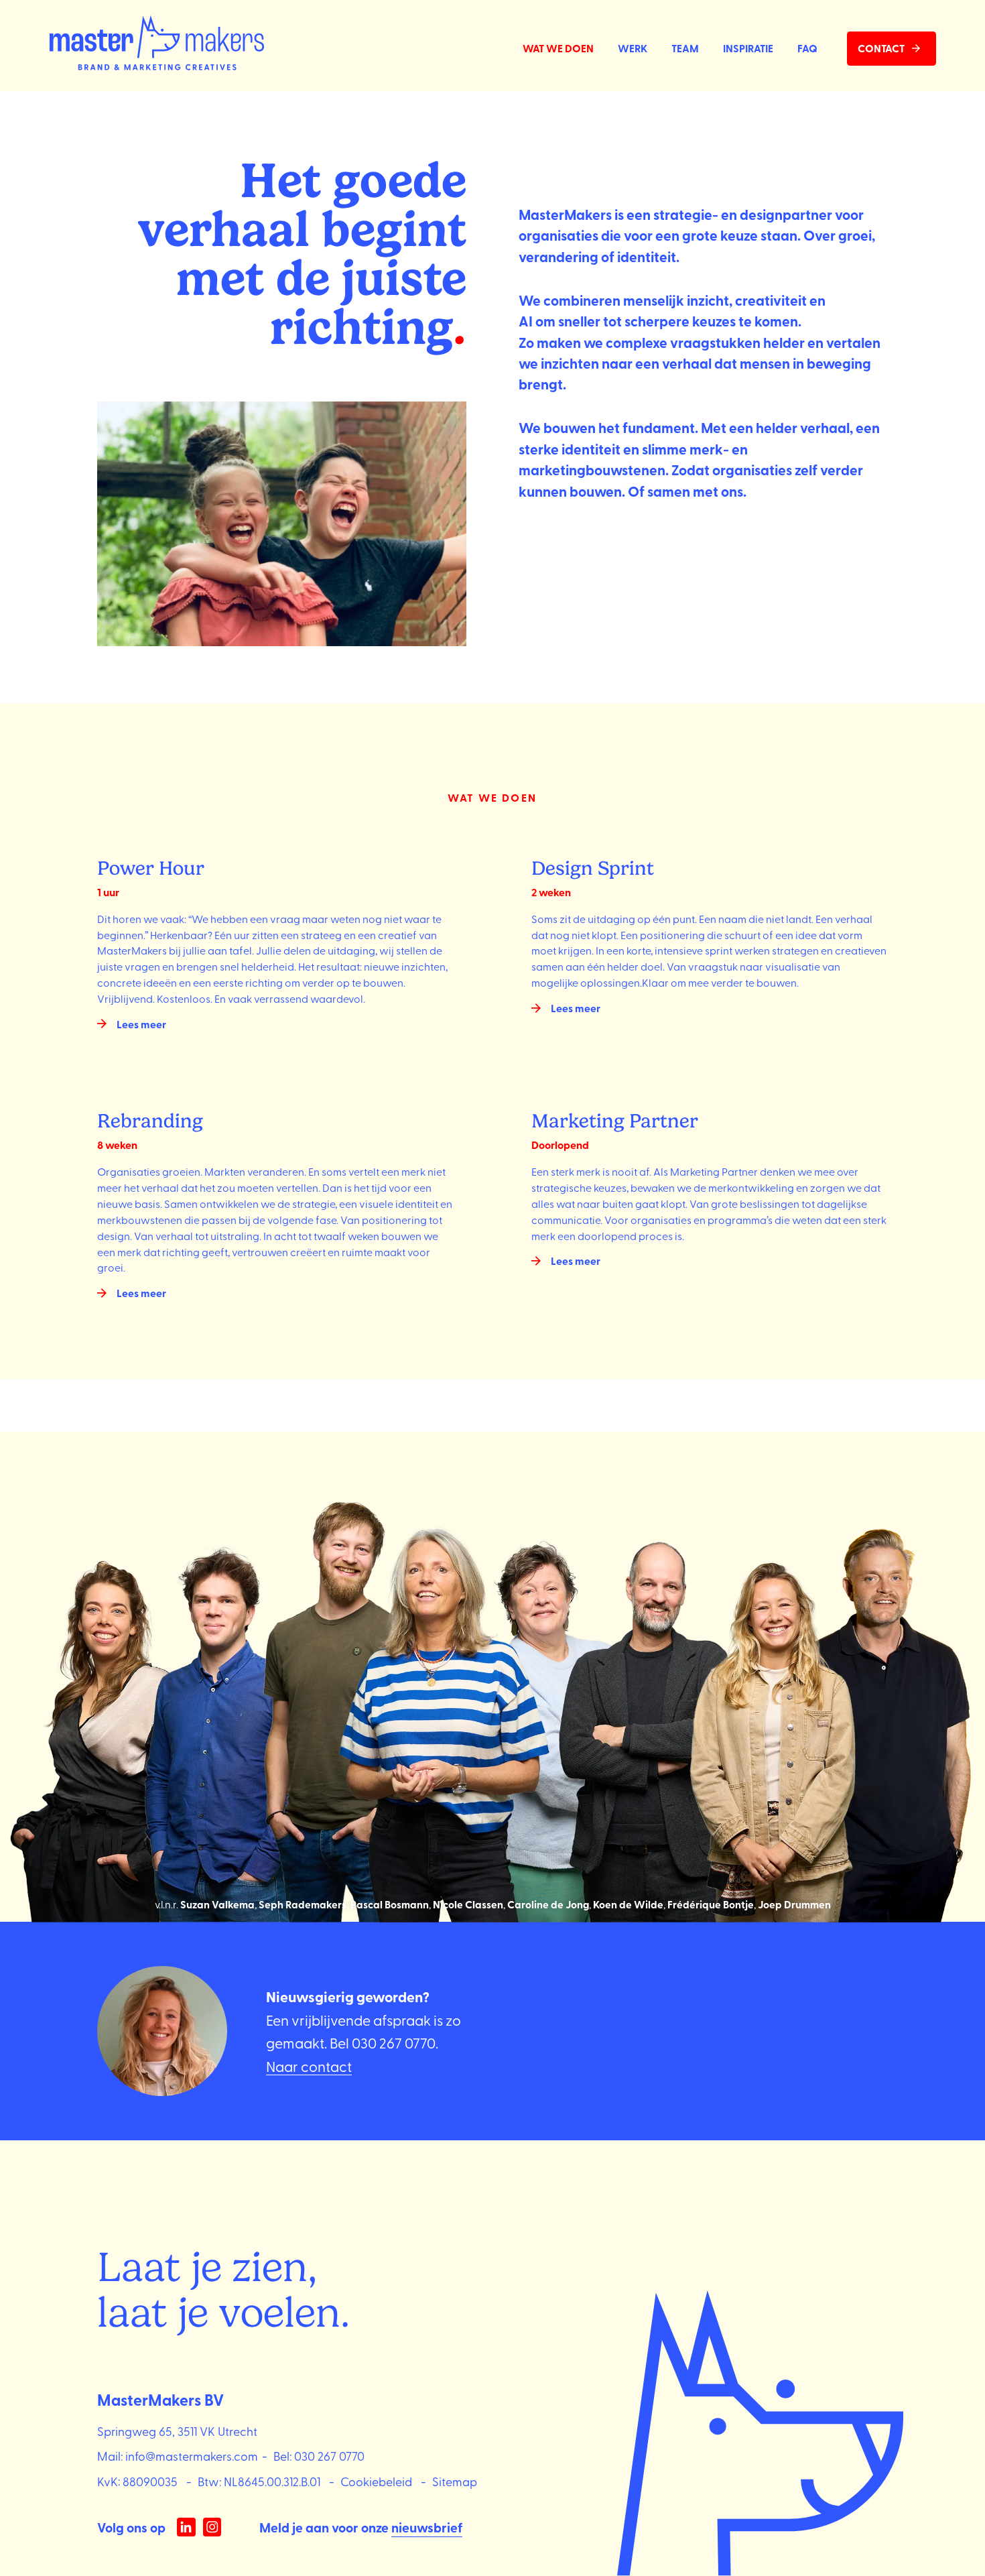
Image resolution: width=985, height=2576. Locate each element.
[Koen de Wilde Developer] (657, 1697)
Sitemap (455, 2481)
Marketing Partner (615, 1121)
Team (685, 48)
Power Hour (151, 868)
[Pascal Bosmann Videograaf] (329, 1697)
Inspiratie (748, 48)
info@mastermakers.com (192, 2455)
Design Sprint (593, 868)
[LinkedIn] (186, 2527)
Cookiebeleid (376, 2481)
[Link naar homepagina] (157, 45)
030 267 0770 (394, 2042)
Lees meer (141, 1024)
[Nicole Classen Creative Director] (440, 1697)
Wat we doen (558, 48)
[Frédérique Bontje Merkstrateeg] (768, 1697)
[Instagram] (212, 2527)
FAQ (807, 48)
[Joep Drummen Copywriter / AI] (903, 1697)
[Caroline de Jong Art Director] (550, 1697)
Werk (633, 48)
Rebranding (150, 1121)
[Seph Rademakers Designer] (218, 1697)
